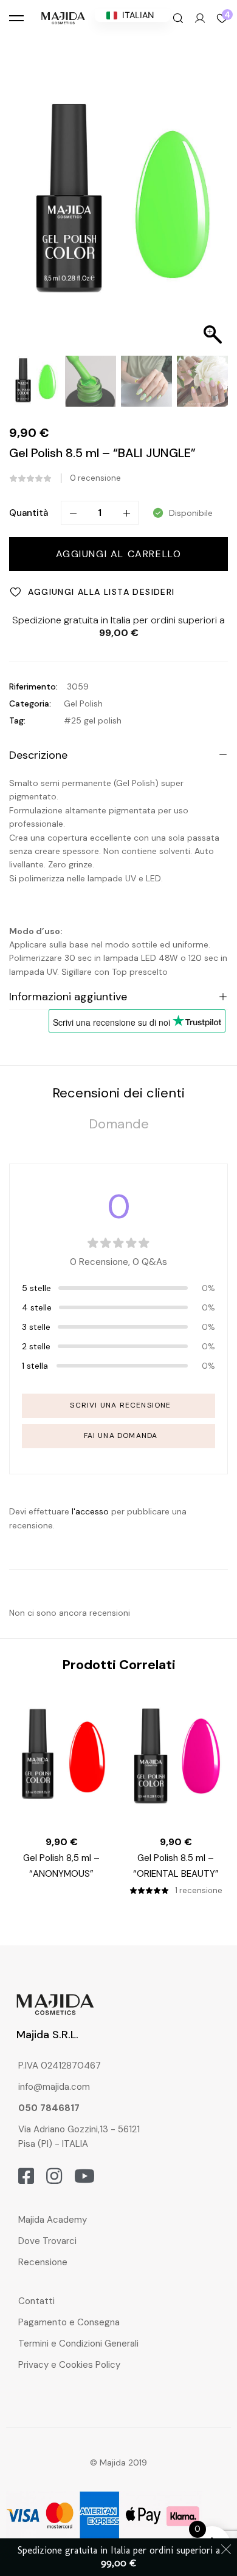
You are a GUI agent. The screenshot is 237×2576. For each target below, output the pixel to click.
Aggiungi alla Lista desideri (101, 592)
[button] (213, 208)
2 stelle (36, 1346)
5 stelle (36, 1288)
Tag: (17, 720)
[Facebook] (26, 2176)
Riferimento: (33, 686)
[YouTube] (84, 2176)
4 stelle (37, 1307)
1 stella (35, 1366)
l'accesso (90, 1511)
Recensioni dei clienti (118, 1093)
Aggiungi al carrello (119, 554)
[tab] (118, 1093)
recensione (95, 478)
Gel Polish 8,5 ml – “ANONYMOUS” (61, 1866)
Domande (119, 1124)
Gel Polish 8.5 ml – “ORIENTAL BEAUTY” (176, 1866)
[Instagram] (54, 2176)
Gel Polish (83, 703)
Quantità (29, 513)
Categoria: (30, 703)
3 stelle (36, 1327)
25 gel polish (96, 720)
